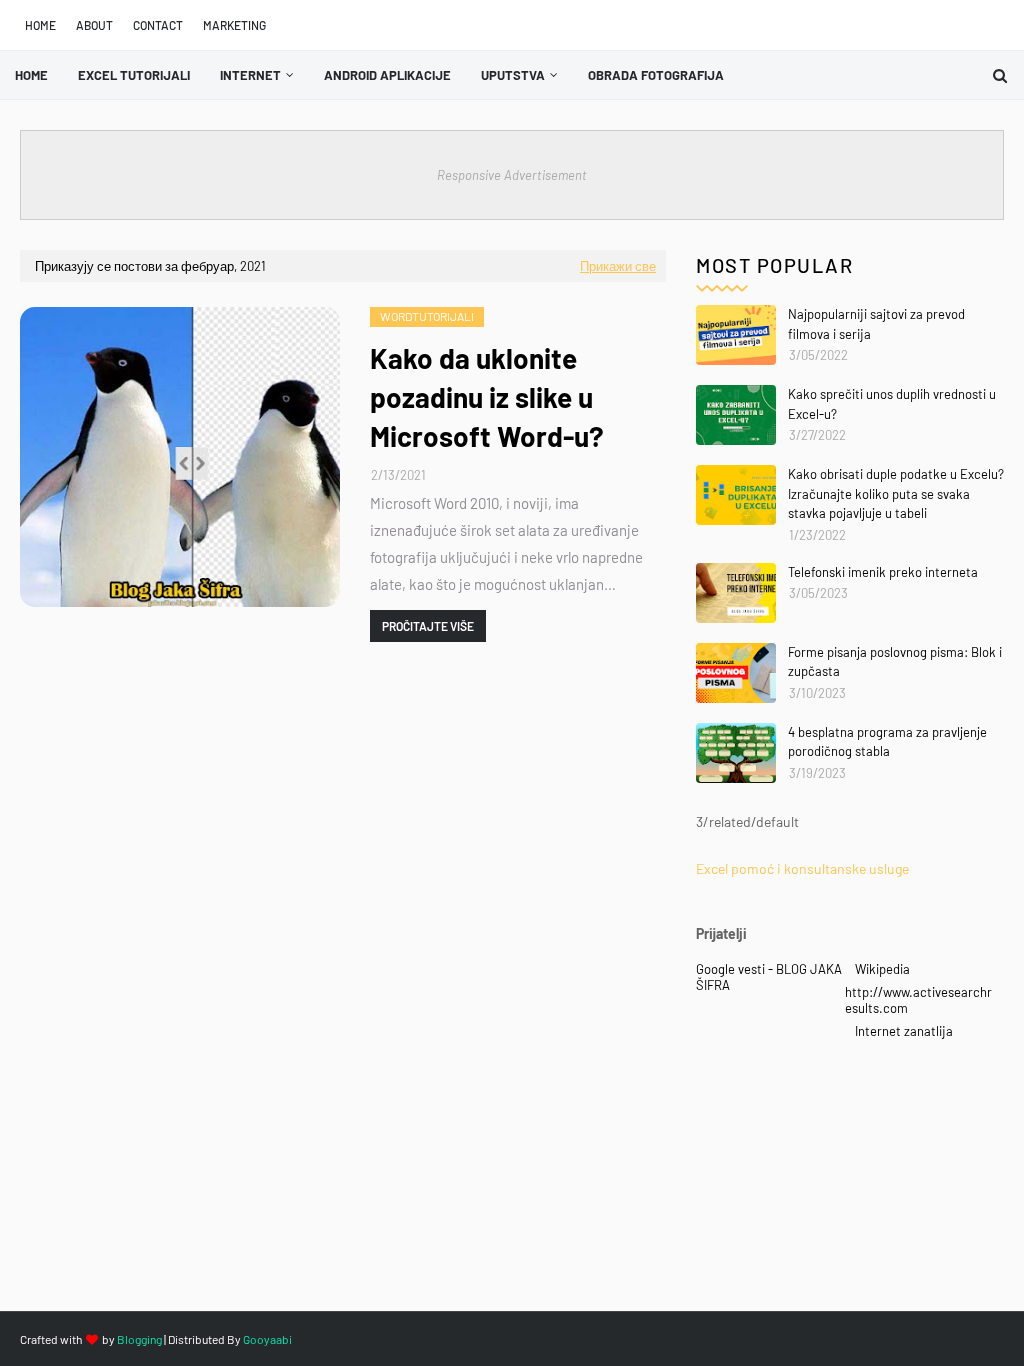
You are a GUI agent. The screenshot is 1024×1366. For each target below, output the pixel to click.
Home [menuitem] (31, 75)
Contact (158, 25)
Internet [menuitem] (250, 75)
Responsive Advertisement (512, 175)
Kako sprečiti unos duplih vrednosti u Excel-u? (892, 404)
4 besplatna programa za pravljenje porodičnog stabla (887, 742)
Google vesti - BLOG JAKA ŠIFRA (769, 977)
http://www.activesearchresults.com (918, 1000)
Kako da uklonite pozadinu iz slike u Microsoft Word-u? (487, 397)
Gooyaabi (267, 1339)
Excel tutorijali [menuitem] (134, 75)
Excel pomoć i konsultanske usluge (802, 868)
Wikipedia (882, 969)
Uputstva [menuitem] (513, 75)
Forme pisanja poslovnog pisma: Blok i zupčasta (895, 662)
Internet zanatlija (904, 1031)
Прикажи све (618, 266)
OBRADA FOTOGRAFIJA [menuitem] (656, 75)
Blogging (139, 1339)
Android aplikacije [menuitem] (387, 75)
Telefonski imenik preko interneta (883, 572)
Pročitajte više (428, 626)
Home (40, 25)
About (94, 25)
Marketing (234, 25)
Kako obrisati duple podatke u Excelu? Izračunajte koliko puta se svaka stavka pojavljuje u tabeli (896, 493)
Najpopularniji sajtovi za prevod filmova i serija (876, 324)
